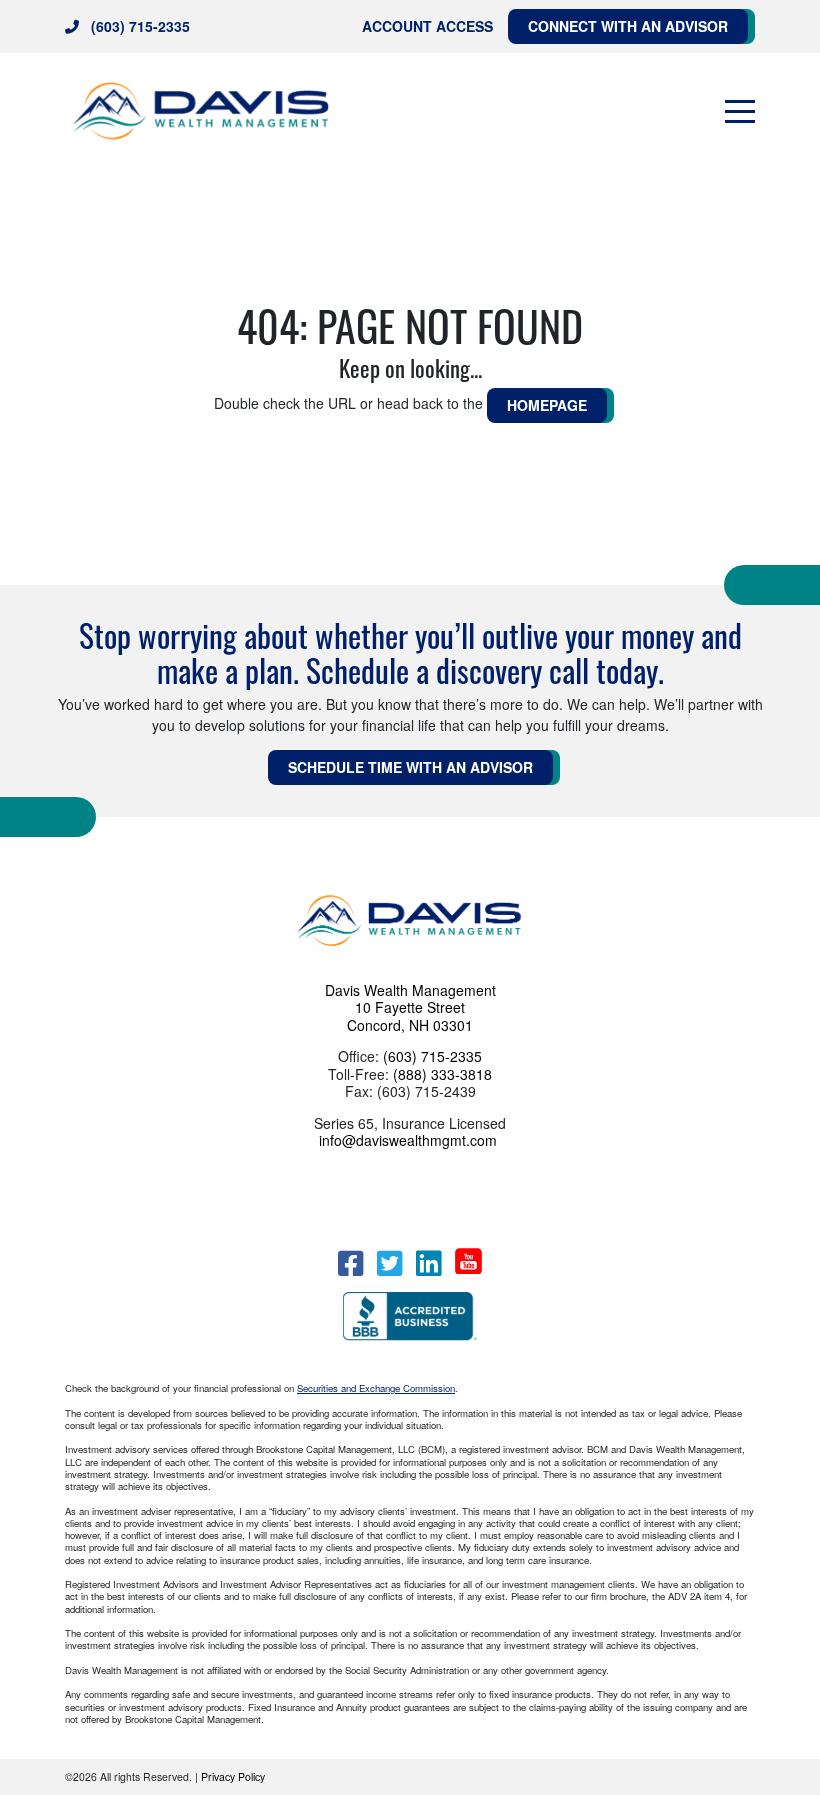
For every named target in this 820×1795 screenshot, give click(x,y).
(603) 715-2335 (140, 26)
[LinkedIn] (428, 1263)
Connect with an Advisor (628, 26)
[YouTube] (468, 1261)
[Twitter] (389, 1263)
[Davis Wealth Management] (202, 111)
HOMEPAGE (547, 405)
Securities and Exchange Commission (376, 1388)
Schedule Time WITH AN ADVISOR (410, 767)
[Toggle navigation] (740, 112)
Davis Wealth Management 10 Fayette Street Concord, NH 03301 (410, 1007)
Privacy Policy (233, 1776)
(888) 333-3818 (442, 1074)
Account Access (427, 26)
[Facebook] (350, 1263)
